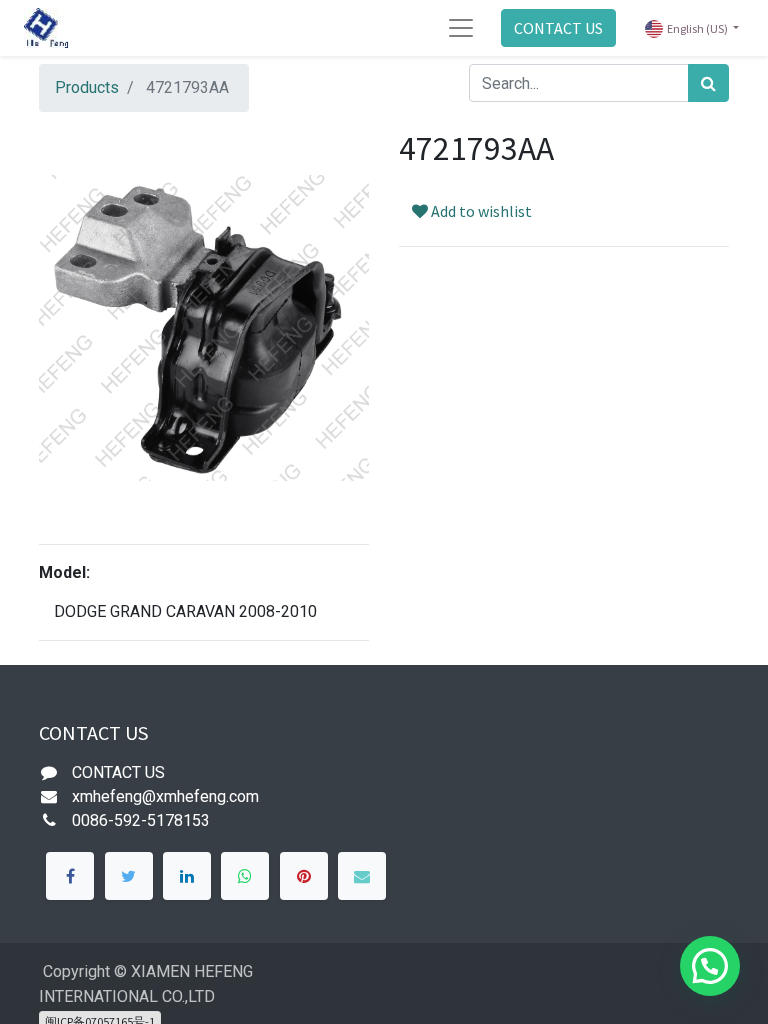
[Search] (708, 83)
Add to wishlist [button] (480, 211)
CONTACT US (558, 28)
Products (87, 87)
